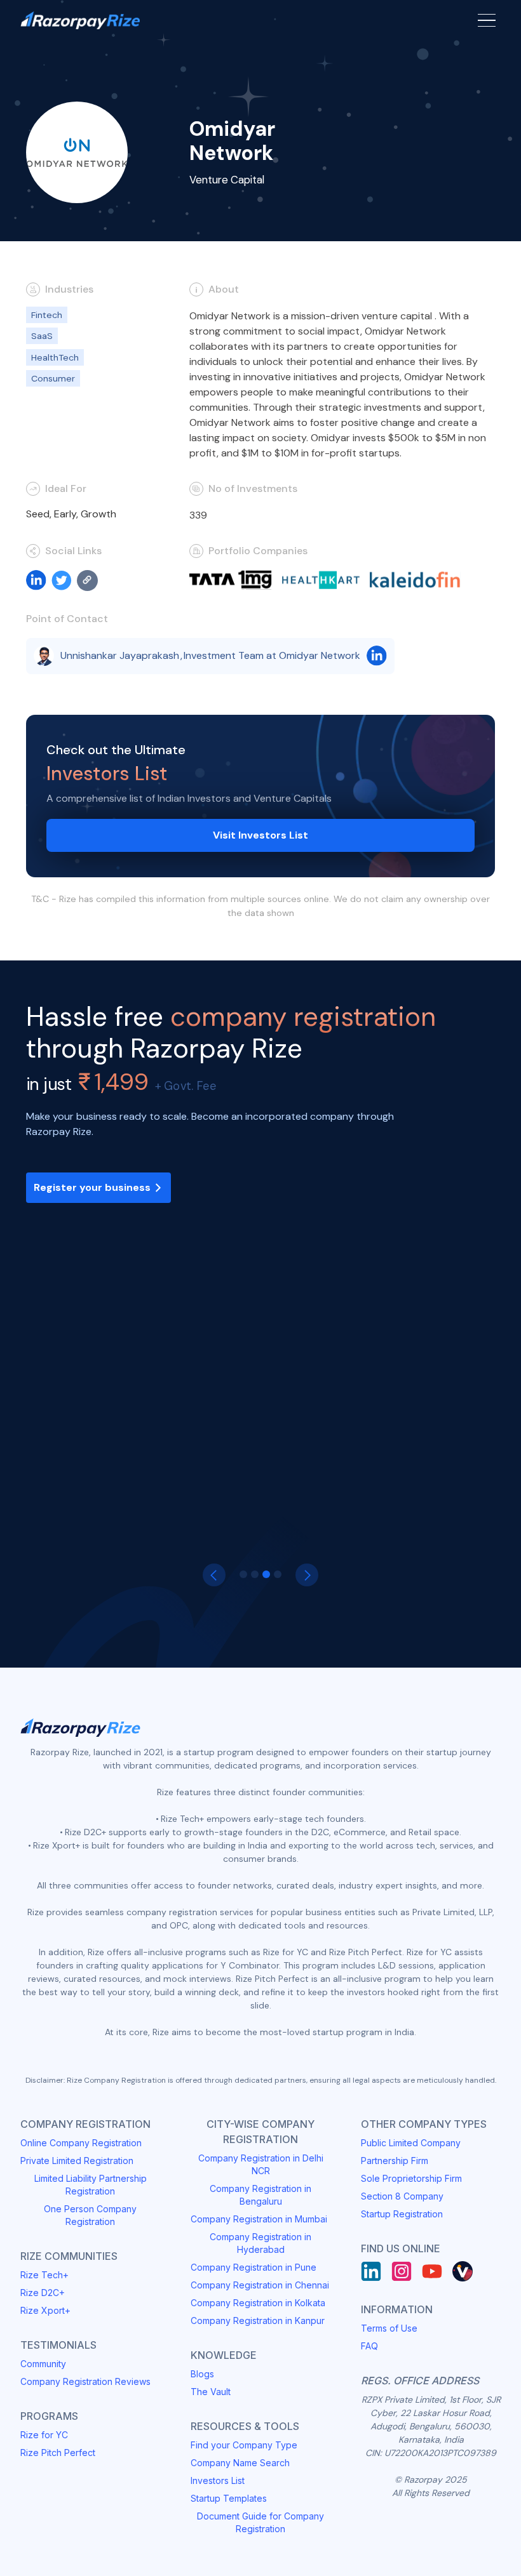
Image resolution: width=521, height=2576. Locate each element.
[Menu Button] (487, 20)
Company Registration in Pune (254, 2267)
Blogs (202, 2374)
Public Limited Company (411, 2143)
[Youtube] (432, 2271)
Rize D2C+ (43, 2293)
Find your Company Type (244, 2445)
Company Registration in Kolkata (258, 2303)
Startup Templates (229, 2498)
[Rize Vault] (463, 2271)
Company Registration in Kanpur (258, 2320)
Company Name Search (240, 2463)
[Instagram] (402, 2271)
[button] (214, 1575)
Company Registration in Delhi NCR (261, 2164)
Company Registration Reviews (85, 2381)
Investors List (218, 2480)
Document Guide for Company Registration (260, 2522)
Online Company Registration (81, 2143)
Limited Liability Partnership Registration (91, 2185)
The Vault (211, 2392)
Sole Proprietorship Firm (411, 2178)
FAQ (369, 2346)
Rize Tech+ (44, 2275)
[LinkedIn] (371, 2271)
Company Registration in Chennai (260, 2285)
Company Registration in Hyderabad (260, 2243)
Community (43, 2364)
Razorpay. (111, 1407)
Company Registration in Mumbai (259, 2219)
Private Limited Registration (77, 2161)
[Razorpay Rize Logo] (80, 21)
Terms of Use (389, 2328)
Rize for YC (44, 2435)
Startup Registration (402, 2214)
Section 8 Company (402, 2196)
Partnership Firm (395, 2161)
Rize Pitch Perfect (58, 2453)
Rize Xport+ (45, 2310)
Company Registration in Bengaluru (260, 2195)
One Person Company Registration (90, 2215)
